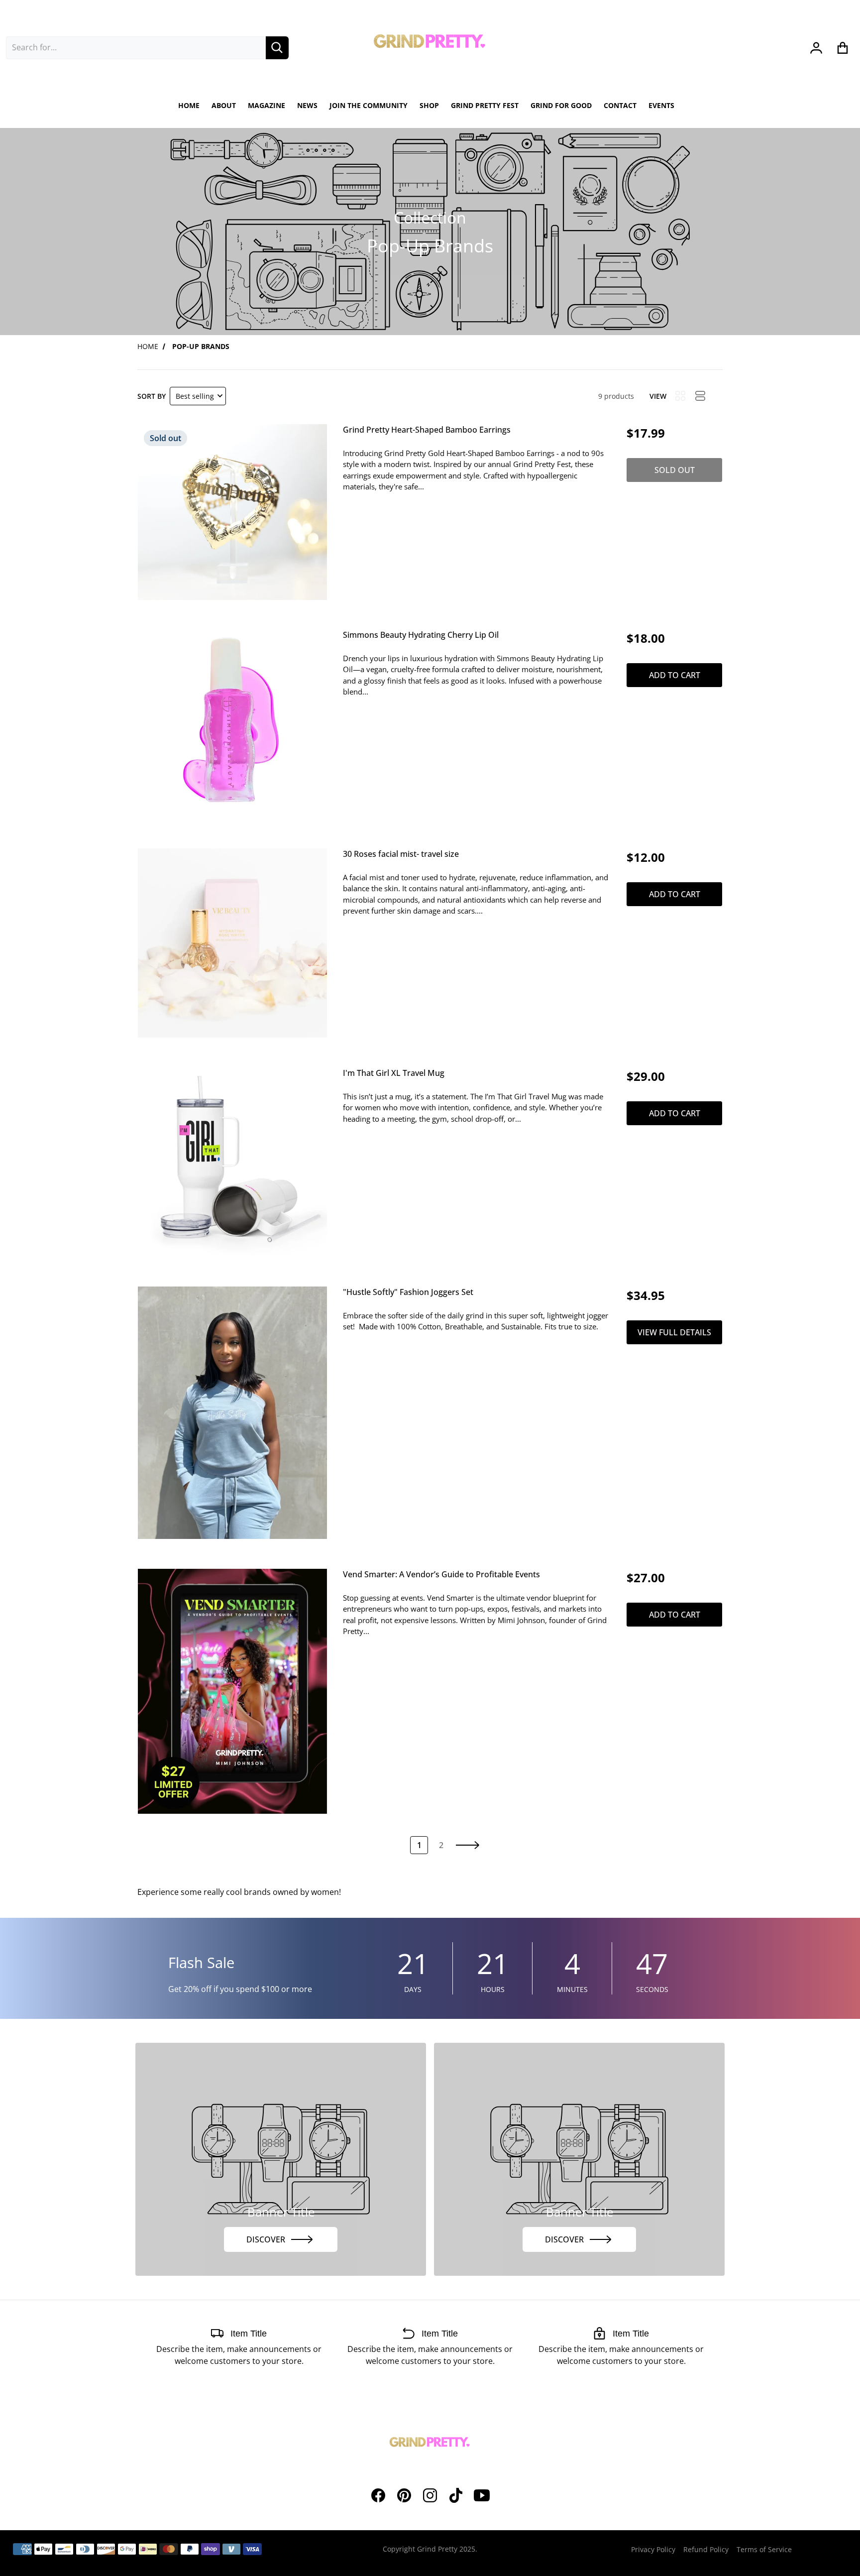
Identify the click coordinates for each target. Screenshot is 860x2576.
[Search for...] (277, 48)
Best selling (195, 396)
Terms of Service (764, 2549)
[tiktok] (456, 2495)
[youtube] (482, 2495)
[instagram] (430, 2495)
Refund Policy (706, 2549)
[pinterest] (404, 2495)
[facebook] (378, 2495)
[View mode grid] (680, 396)
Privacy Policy (653, 2549)
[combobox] (136, 48)
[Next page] (468, 1845)
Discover (266, 2239)
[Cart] (843, 48)
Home (148, 346)
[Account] (816, 48)
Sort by (152, 396)
